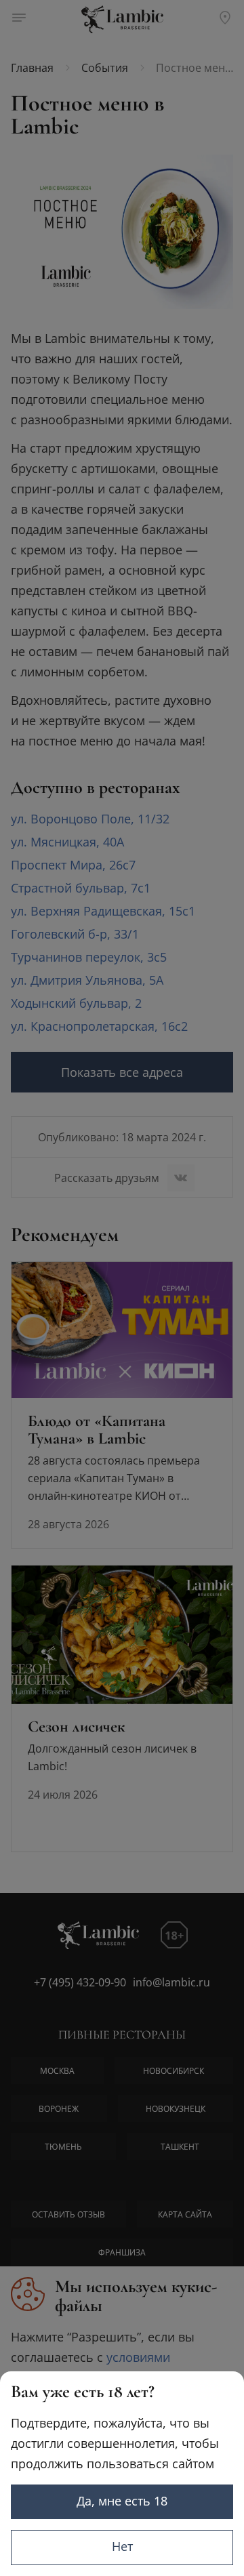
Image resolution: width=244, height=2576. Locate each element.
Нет (122, 2546)
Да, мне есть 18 (122, 2501)
